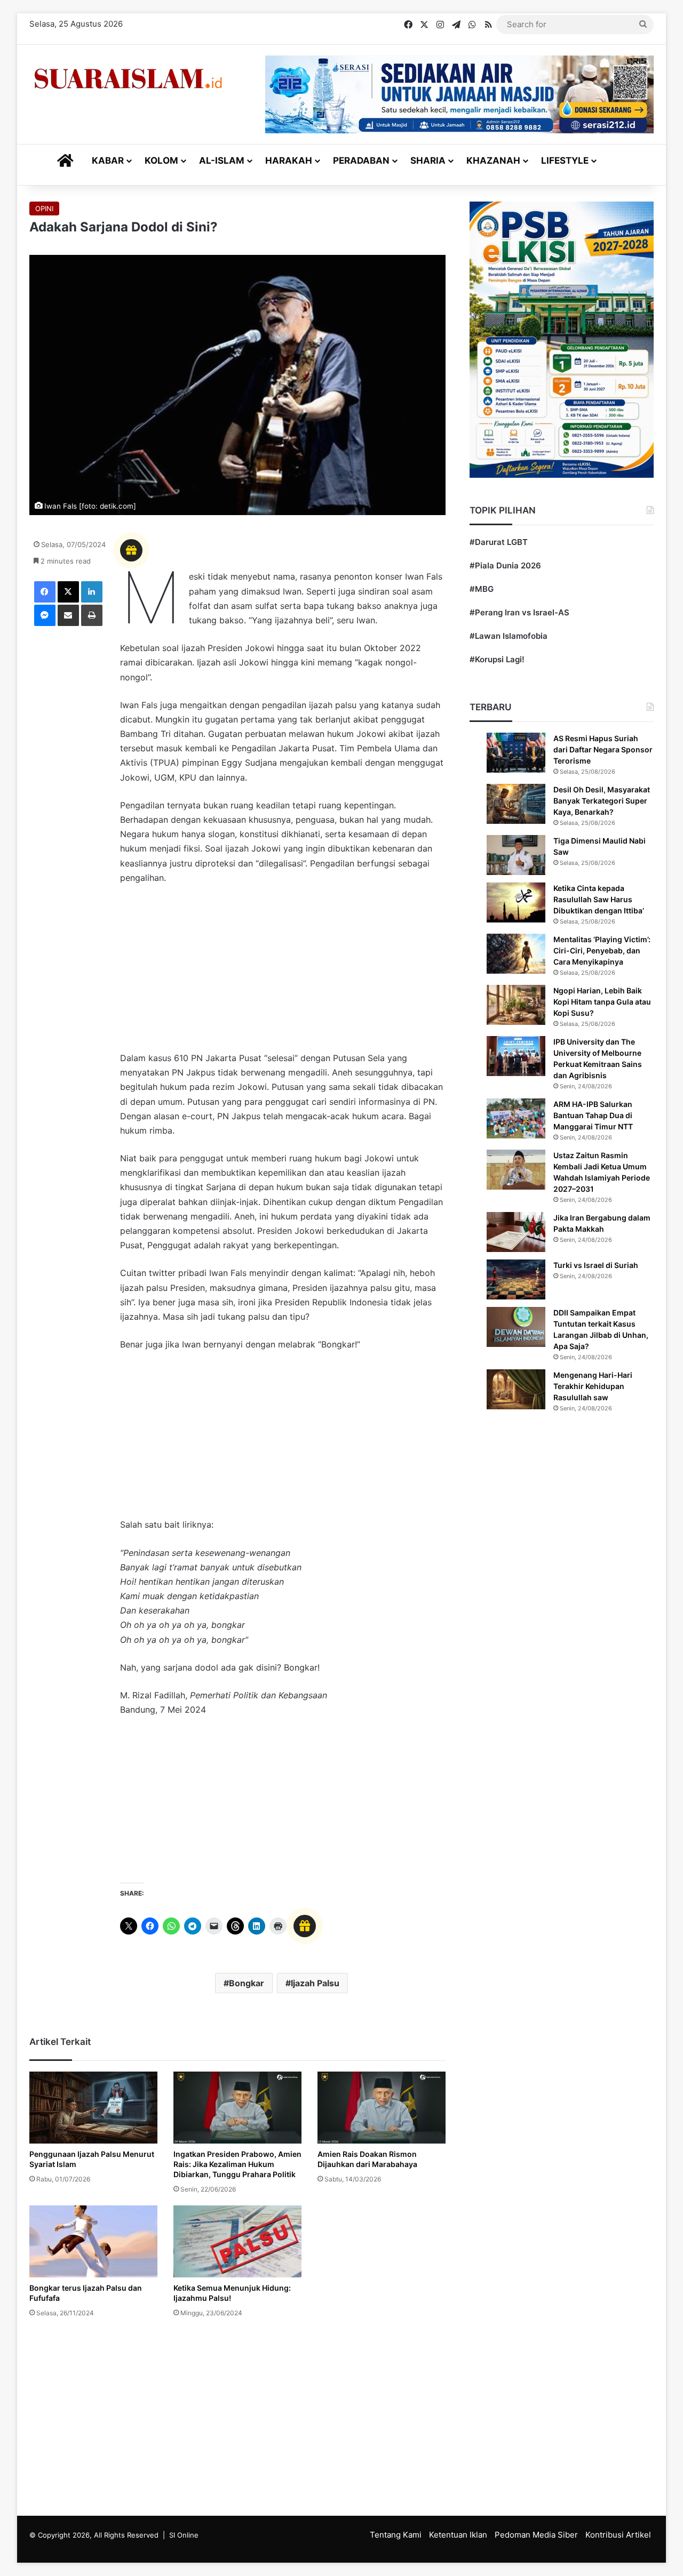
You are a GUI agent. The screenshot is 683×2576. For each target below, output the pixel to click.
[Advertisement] (283, 973)
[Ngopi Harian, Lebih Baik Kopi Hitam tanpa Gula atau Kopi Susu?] (516, 1005)
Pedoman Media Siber (536, 2535)
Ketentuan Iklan (458, 2535)
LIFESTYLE (565, 161)
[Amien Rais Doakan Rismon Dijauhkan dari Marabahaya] (382, 2108)
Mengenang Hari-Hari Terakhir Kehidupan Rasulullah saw (593, 1386)
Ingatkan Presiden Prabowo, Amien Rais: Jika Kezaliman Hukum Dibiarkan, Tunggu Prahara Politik (237, 2164)
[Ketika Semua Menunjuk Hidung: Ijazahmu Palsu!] (237, 2241)
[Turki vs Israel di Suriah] (516, 1279)
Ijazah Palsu (315, 1983)
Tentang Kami (396, 2535)
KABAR (108, 161)
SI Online (184, 2535)
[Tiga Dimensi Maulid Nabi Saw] (516, 855)
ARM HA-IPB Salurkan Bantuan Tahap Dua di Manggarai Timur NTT (593, 1115)
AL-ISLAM (222, 161)
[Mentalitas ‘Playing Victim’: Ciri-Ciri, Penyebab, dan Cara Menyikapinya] (516, 954)
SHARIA (428, 161)
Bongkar (247, 1983)
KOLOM (161, 161)
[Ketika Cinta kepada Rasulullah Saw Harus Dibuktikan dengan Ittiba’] (516, 902)
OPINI (44, 208)
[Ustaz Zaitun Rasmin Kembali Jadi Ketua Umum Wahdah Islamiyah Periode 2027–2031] (516, 1170)
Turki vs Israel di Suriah (596, 1265)
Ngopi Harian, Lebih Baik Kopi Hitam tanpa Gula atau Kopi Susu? (602, 1002)
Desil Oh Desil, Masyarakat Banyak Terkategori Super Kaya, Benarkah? (602, 801)
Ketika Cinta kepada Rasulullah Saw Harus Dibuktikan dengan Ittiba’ (599, 899)
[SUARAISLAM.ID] (128, 79)
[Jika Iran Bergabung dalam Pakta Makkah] (516, 1232)
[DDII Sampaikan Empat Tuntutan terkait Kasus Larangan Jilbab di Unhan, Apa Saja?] (516, 1327)
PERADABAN (361, 161)
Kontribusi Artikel (618, 2535)
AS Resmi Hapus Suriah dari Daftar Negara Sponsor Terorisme (603, 749)
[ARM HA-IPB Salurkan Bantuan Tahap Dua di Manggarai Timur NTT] (516, 1118)
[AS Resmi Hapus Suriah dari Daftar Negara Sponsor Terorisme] (516, 753)
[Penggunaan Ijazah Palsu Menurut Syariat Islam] (93, 2108)
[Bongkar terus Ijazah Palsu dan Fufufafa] (93, 2241)
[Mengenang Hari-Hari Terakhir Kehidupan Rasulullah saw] (516, 1389)
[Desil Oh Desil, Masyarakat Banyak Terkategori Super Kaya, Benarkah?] (516, 804)
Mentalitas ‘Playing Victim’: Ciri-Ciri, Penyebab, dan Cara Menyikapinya (602, 950)
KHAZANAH (493, 161)
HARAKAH (289, 161)
